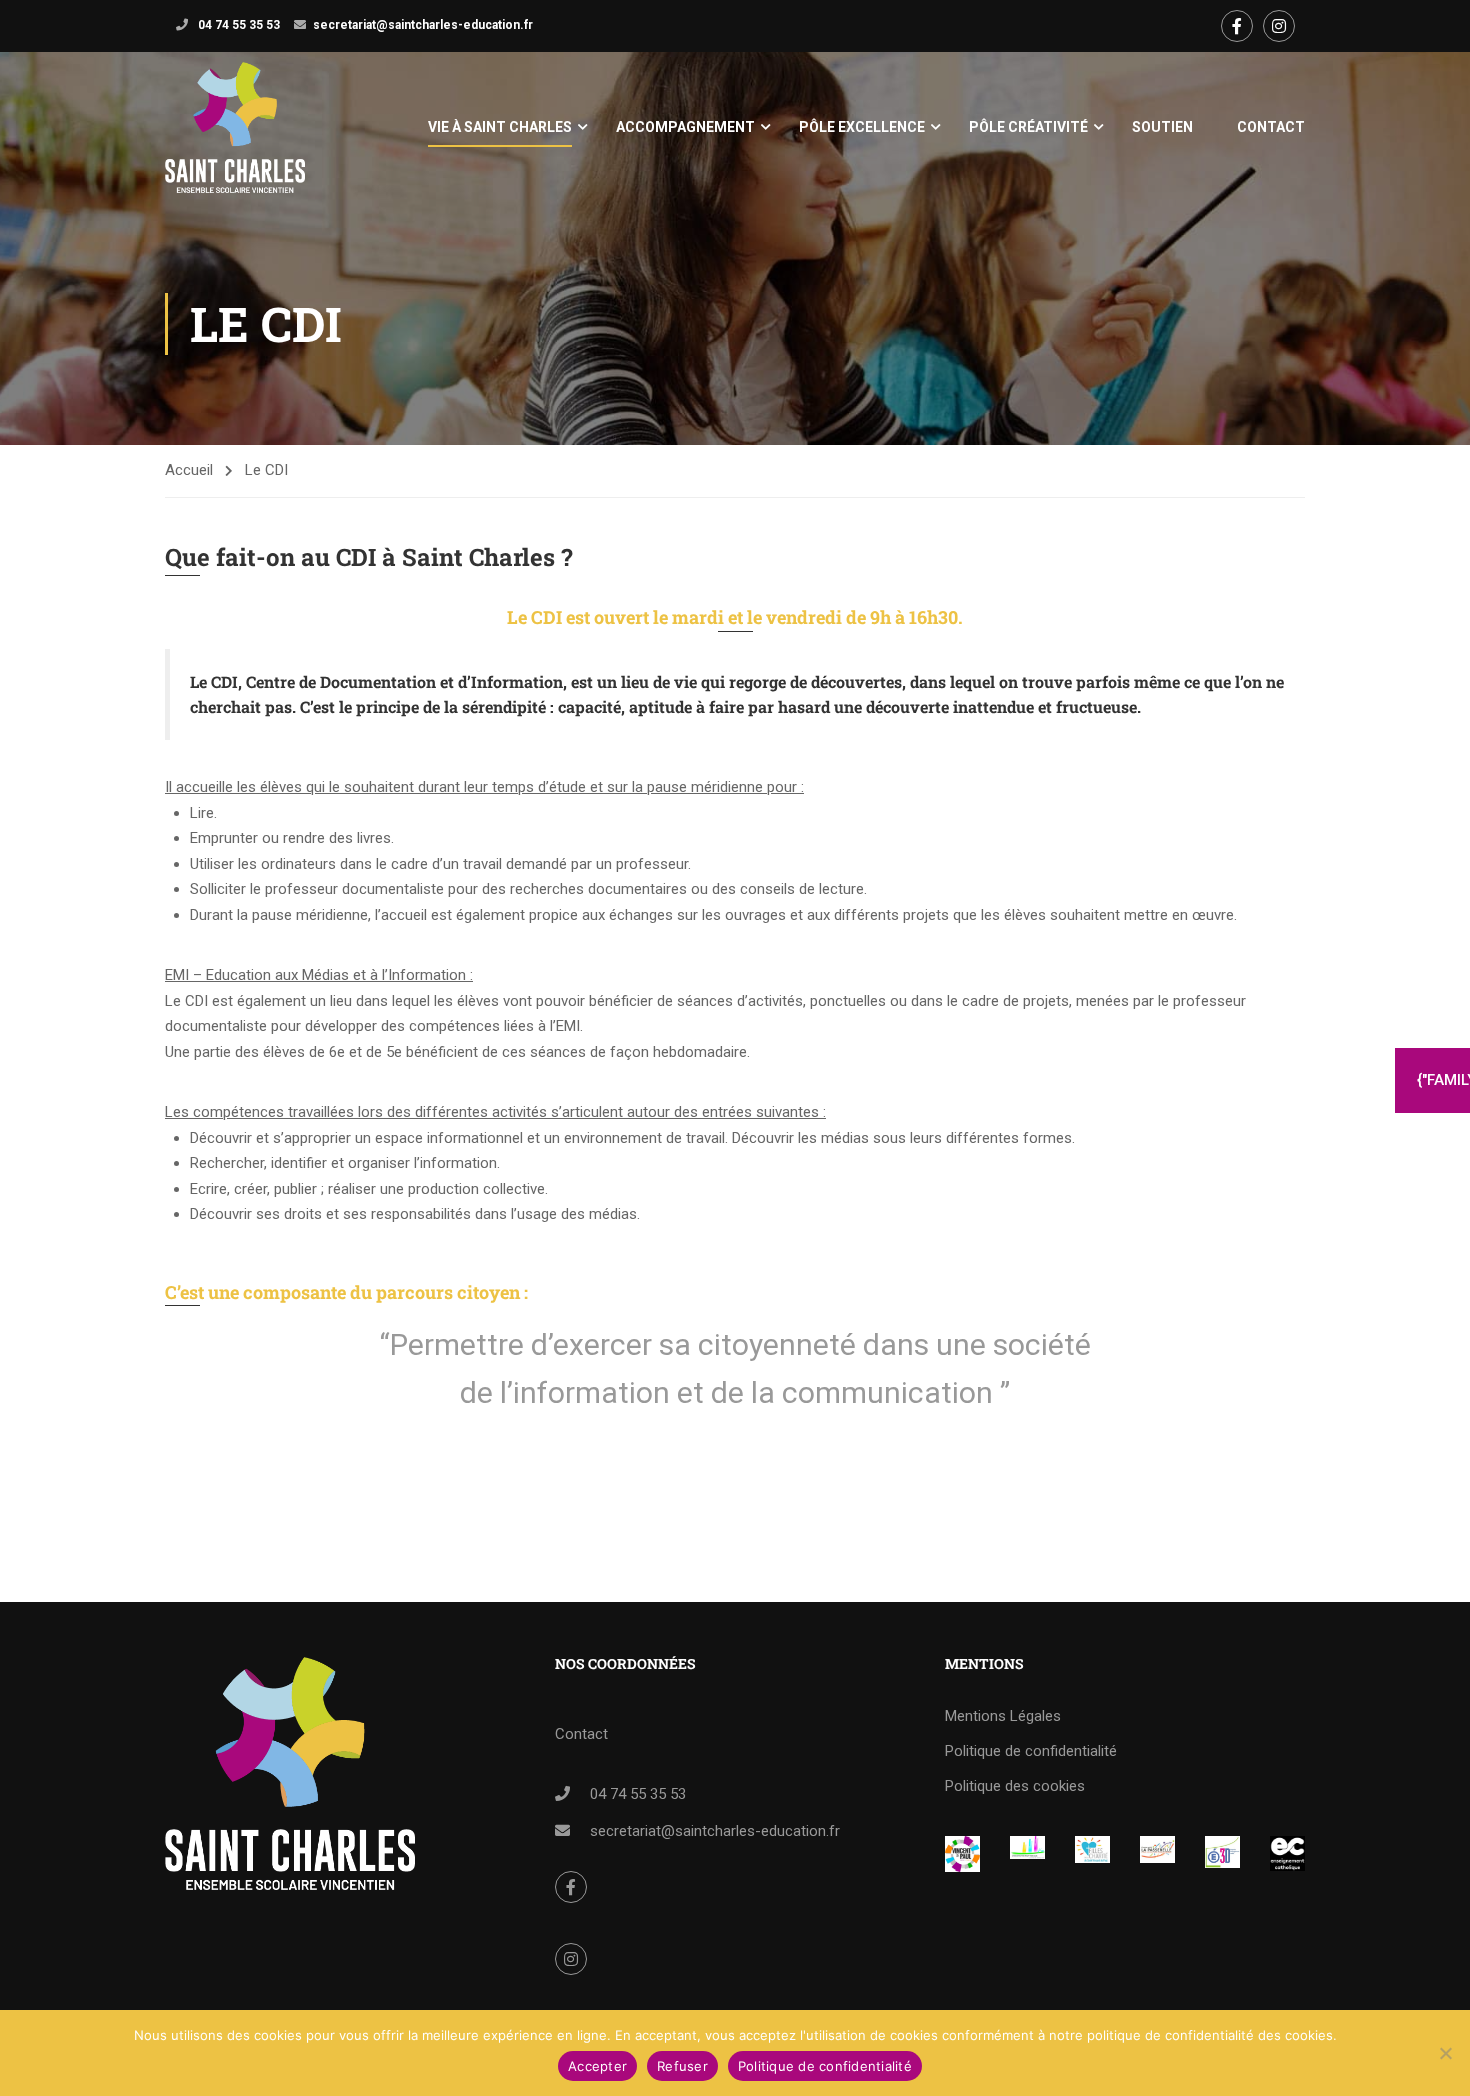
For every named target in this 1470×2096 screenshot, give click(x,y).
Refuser (682, 2066)
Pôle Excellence (862, 127)
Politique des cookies (1015, 1786)
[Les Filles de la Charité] (1092, 1849)
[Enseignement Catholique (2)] (1287, 1853)
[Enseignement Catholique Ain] (1027, 1849)
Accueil (189, 470)
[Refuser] (1445, 2053)
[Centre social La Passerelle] (1157, 1849)
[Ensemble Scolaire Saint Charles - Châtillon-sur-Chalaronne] (235, 127)
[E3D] (1222, 1852)
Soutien (1162, 127)
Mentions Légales (1003, 1716)
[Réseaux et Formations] (962, 1854)
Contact (1271, 127)
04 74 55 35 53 (237, 25)
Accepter (597, 2066)
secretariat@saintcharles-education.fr (423, 25)
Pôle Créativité (1028, 127)
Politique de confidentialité (1031, 1751)
